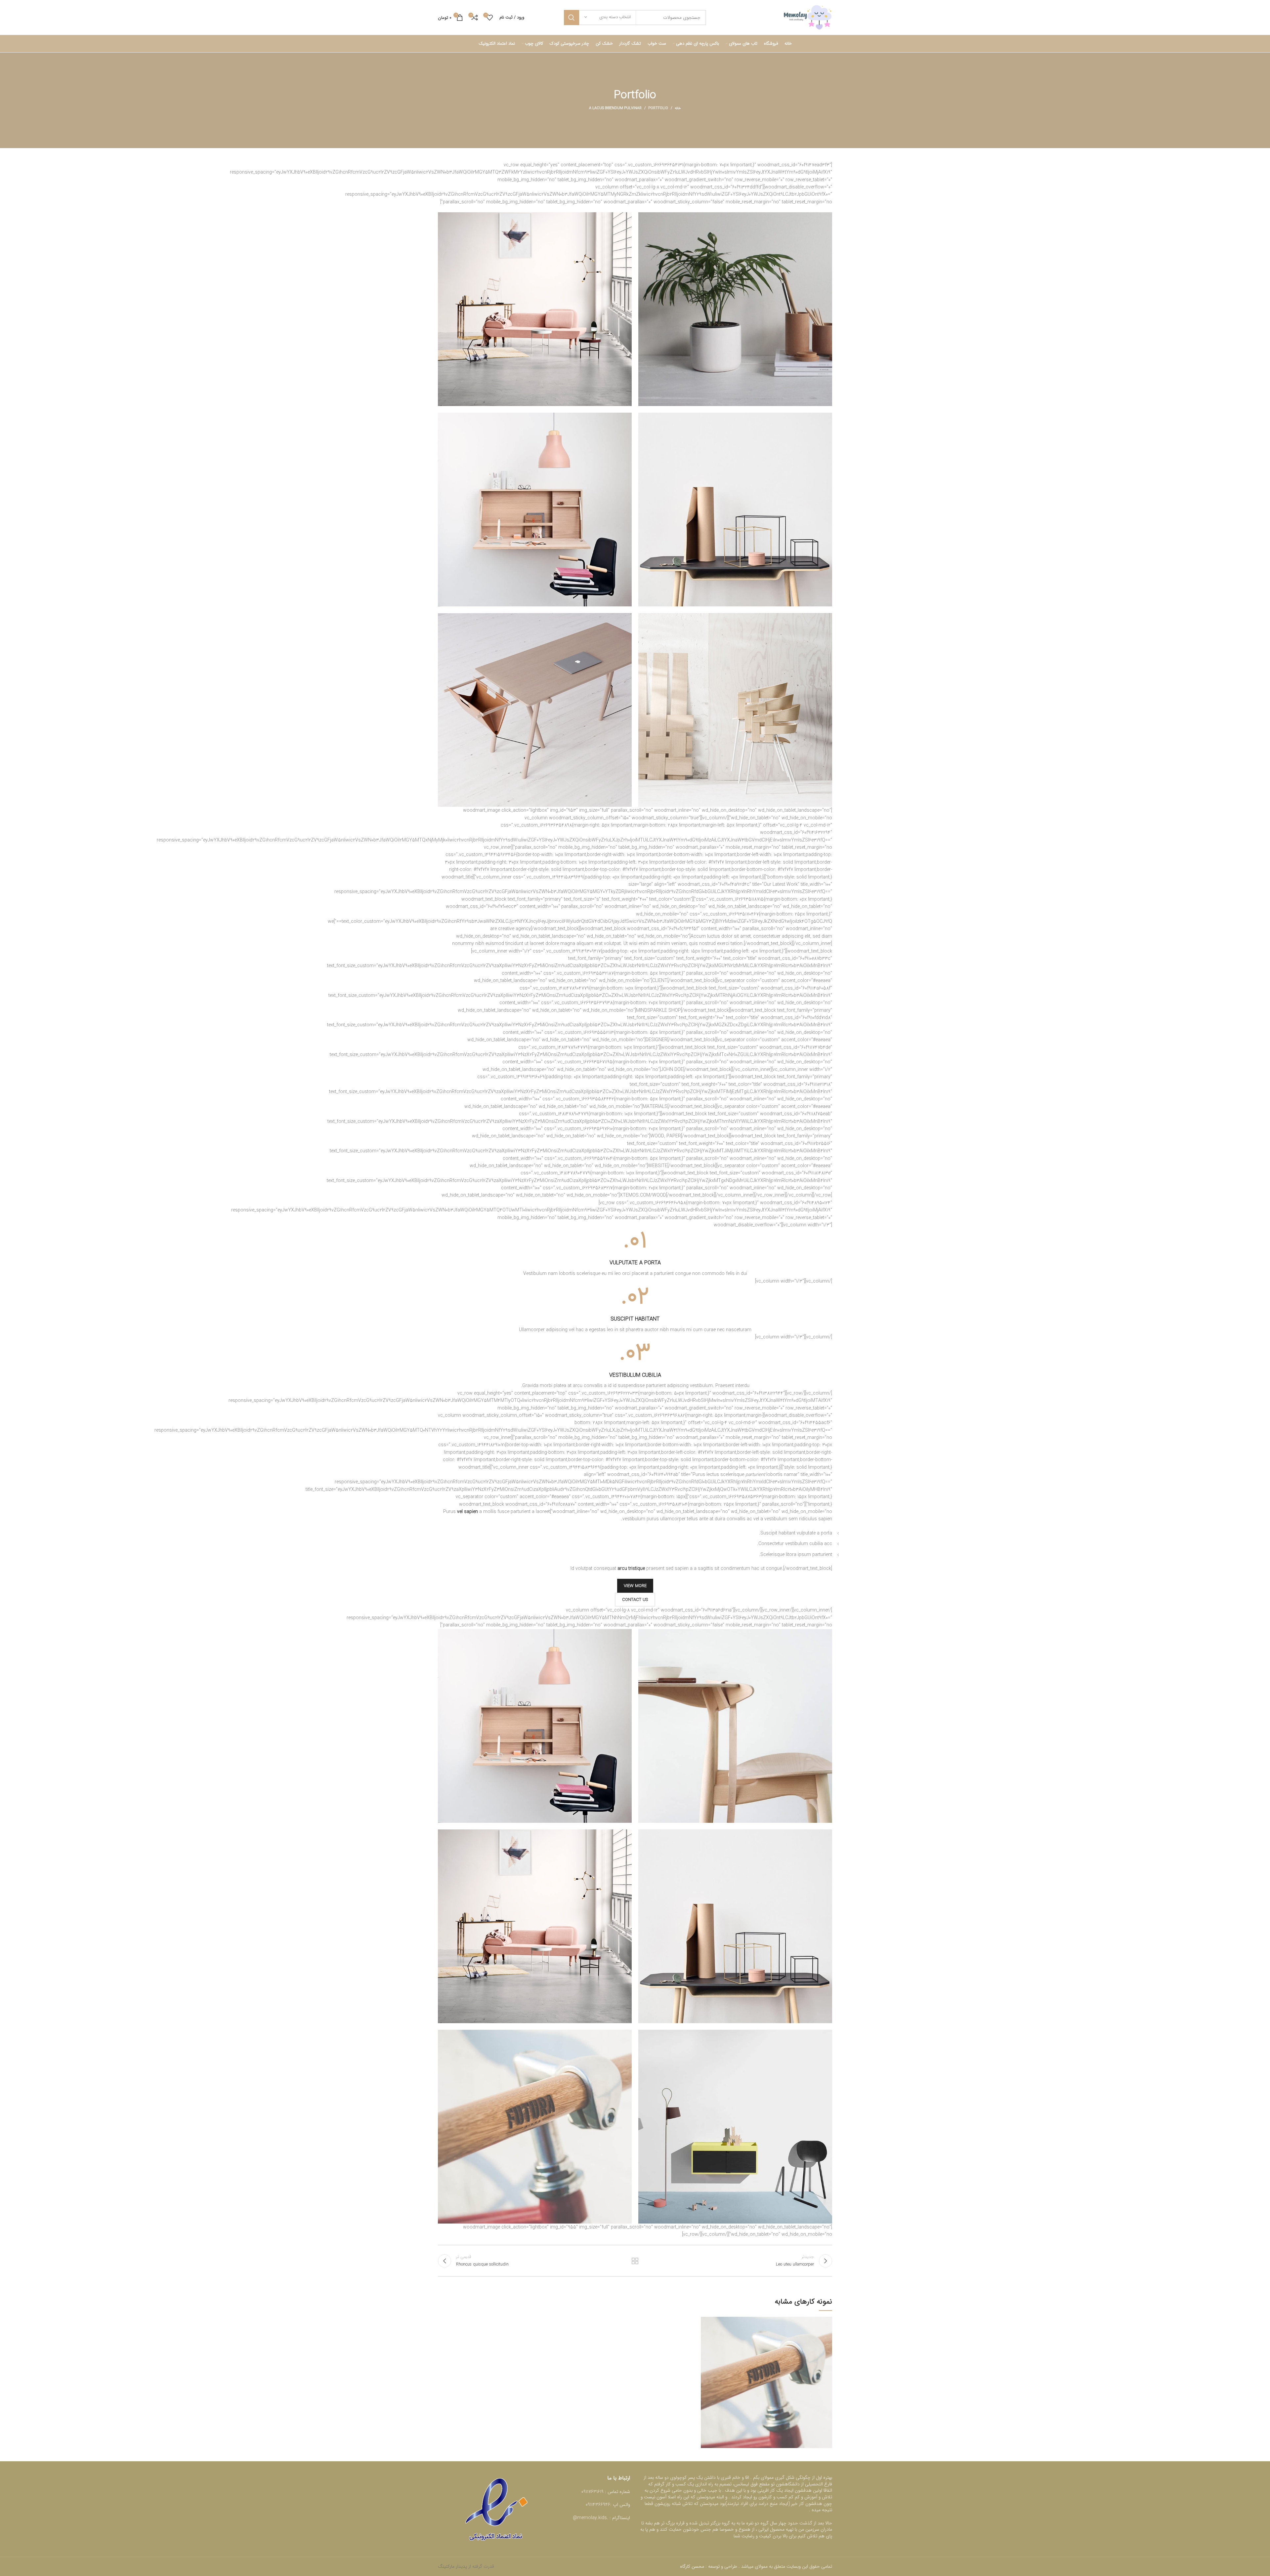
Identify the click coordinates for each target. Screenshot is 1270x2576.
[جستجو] (571, 18)
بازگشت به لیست (635, 2261)
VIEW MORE (635, 1586)
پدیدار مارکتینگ (452, 2566)
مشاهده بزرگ (706, 2322)
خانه (678, 108)
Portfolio (658, 108)
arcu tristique (631, 1569)
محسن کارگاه (693, 2566)
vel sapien (467, 1512)
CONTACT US (635, 1600)
